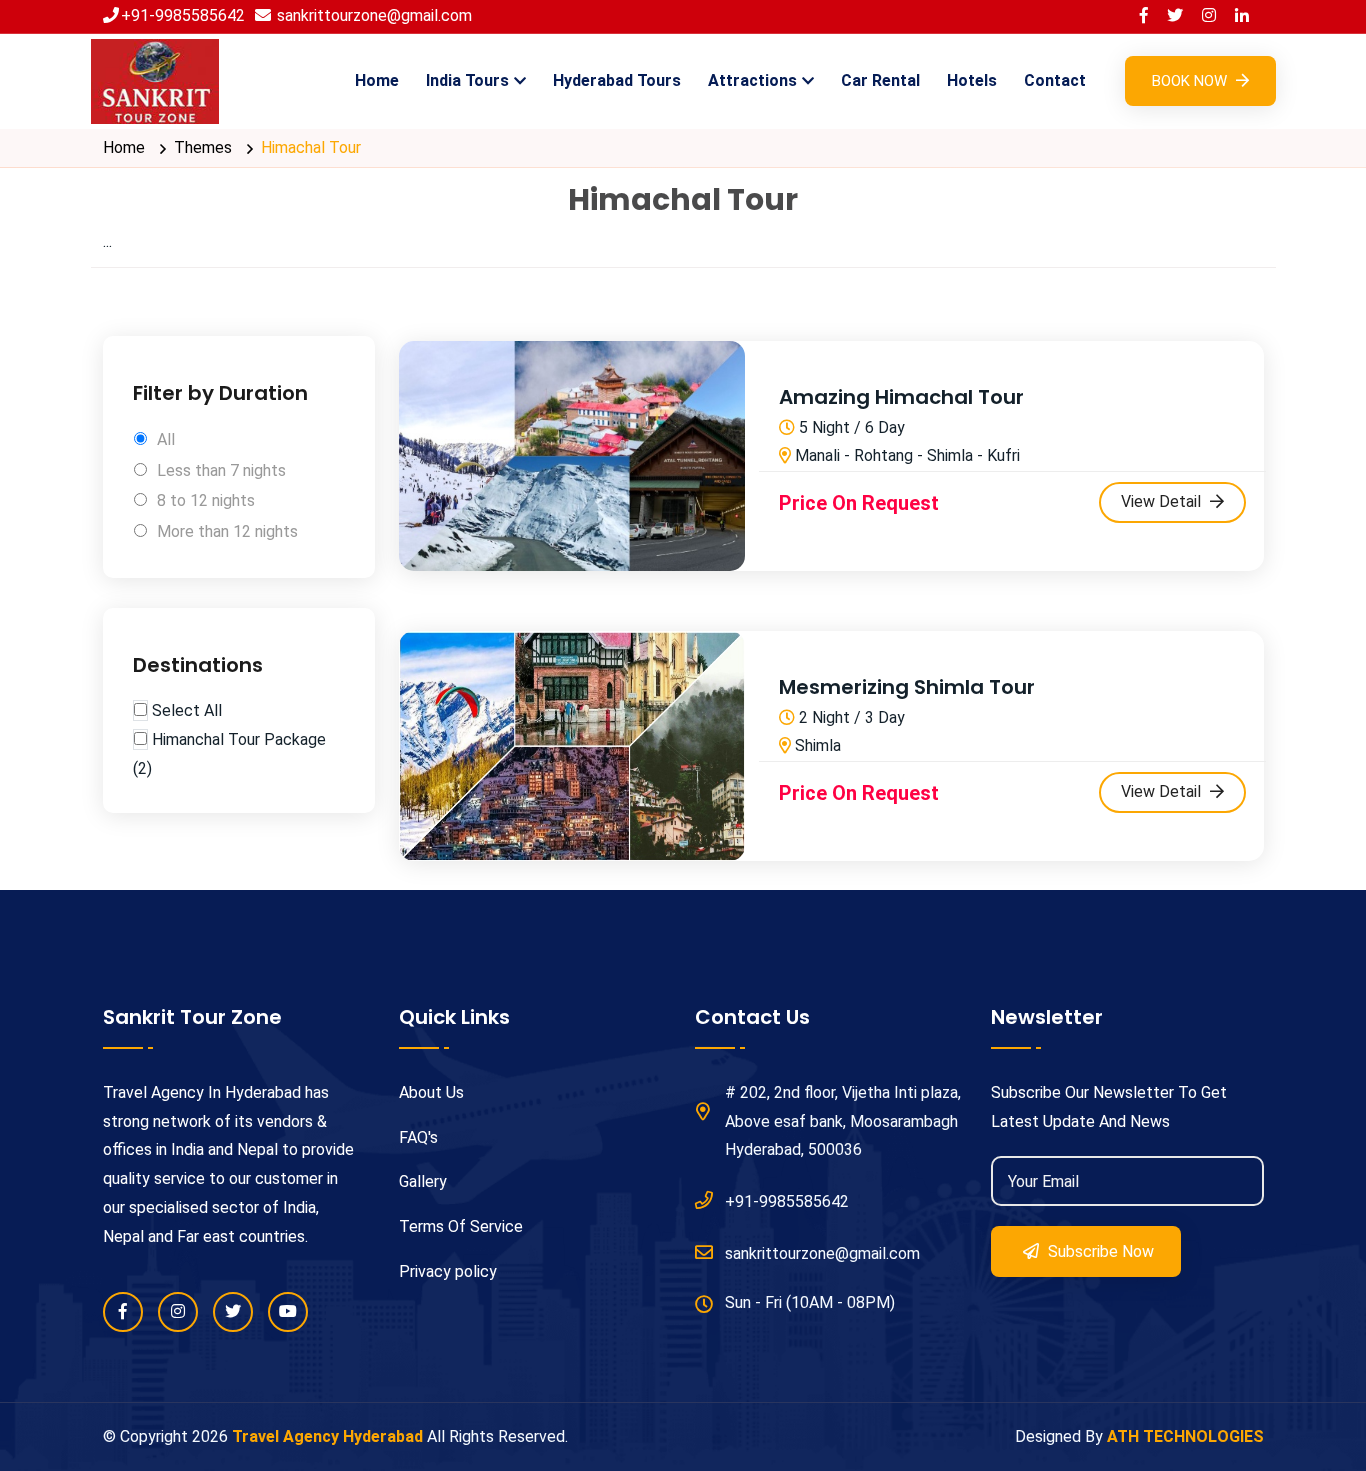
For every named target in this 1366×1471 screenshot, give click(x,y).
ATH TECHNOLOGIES (1185, 1436)
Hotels (972, 80)
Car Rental (880, 80)
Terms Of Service (461, 1226)
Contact (1055, 80)
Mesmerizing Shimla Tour (907, 687)
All (166, 439)
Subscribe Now (1099, 1251)
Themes (203, 147)
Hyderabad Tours (617, 80)
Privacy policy (448, 1271)
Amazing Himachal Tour (901, 397)
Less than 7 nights (221, 470)
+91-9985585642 (183, 15)
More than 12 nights (227, 531)
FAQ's (418, 1137)
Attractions (752, 80)
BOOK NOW (1191, 81)
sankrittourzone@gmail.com (372, 15)
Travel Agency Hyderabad (327, 1436)
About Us (431, 1092)
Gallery (423, 1181)
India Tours (467, 80)
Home (377, 80)
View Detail (1163, 501)
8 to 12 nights (206, 500)
